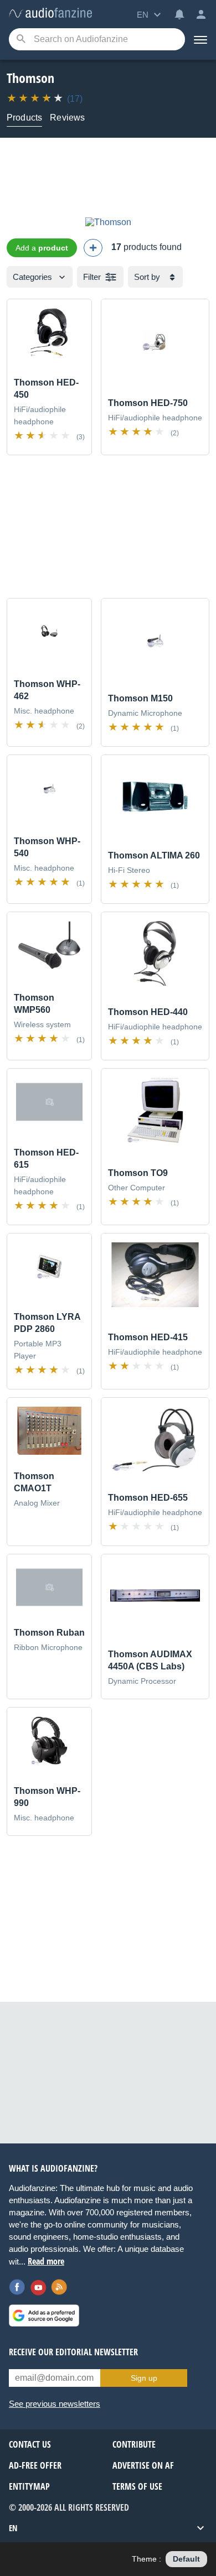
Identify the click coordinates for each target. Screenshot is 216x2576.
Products (24, 118)
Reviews (67, 118)
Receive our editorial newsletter (73, 2352)
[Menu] (200, 39)
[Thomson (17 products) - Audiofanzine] (50, 14)
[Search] (21, 40)
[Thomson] (108, 222)
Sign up (144, 2378)
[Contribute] (93, 248)
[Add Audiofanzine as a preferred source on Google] (44, 2315)
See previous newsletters (55, 2404)
